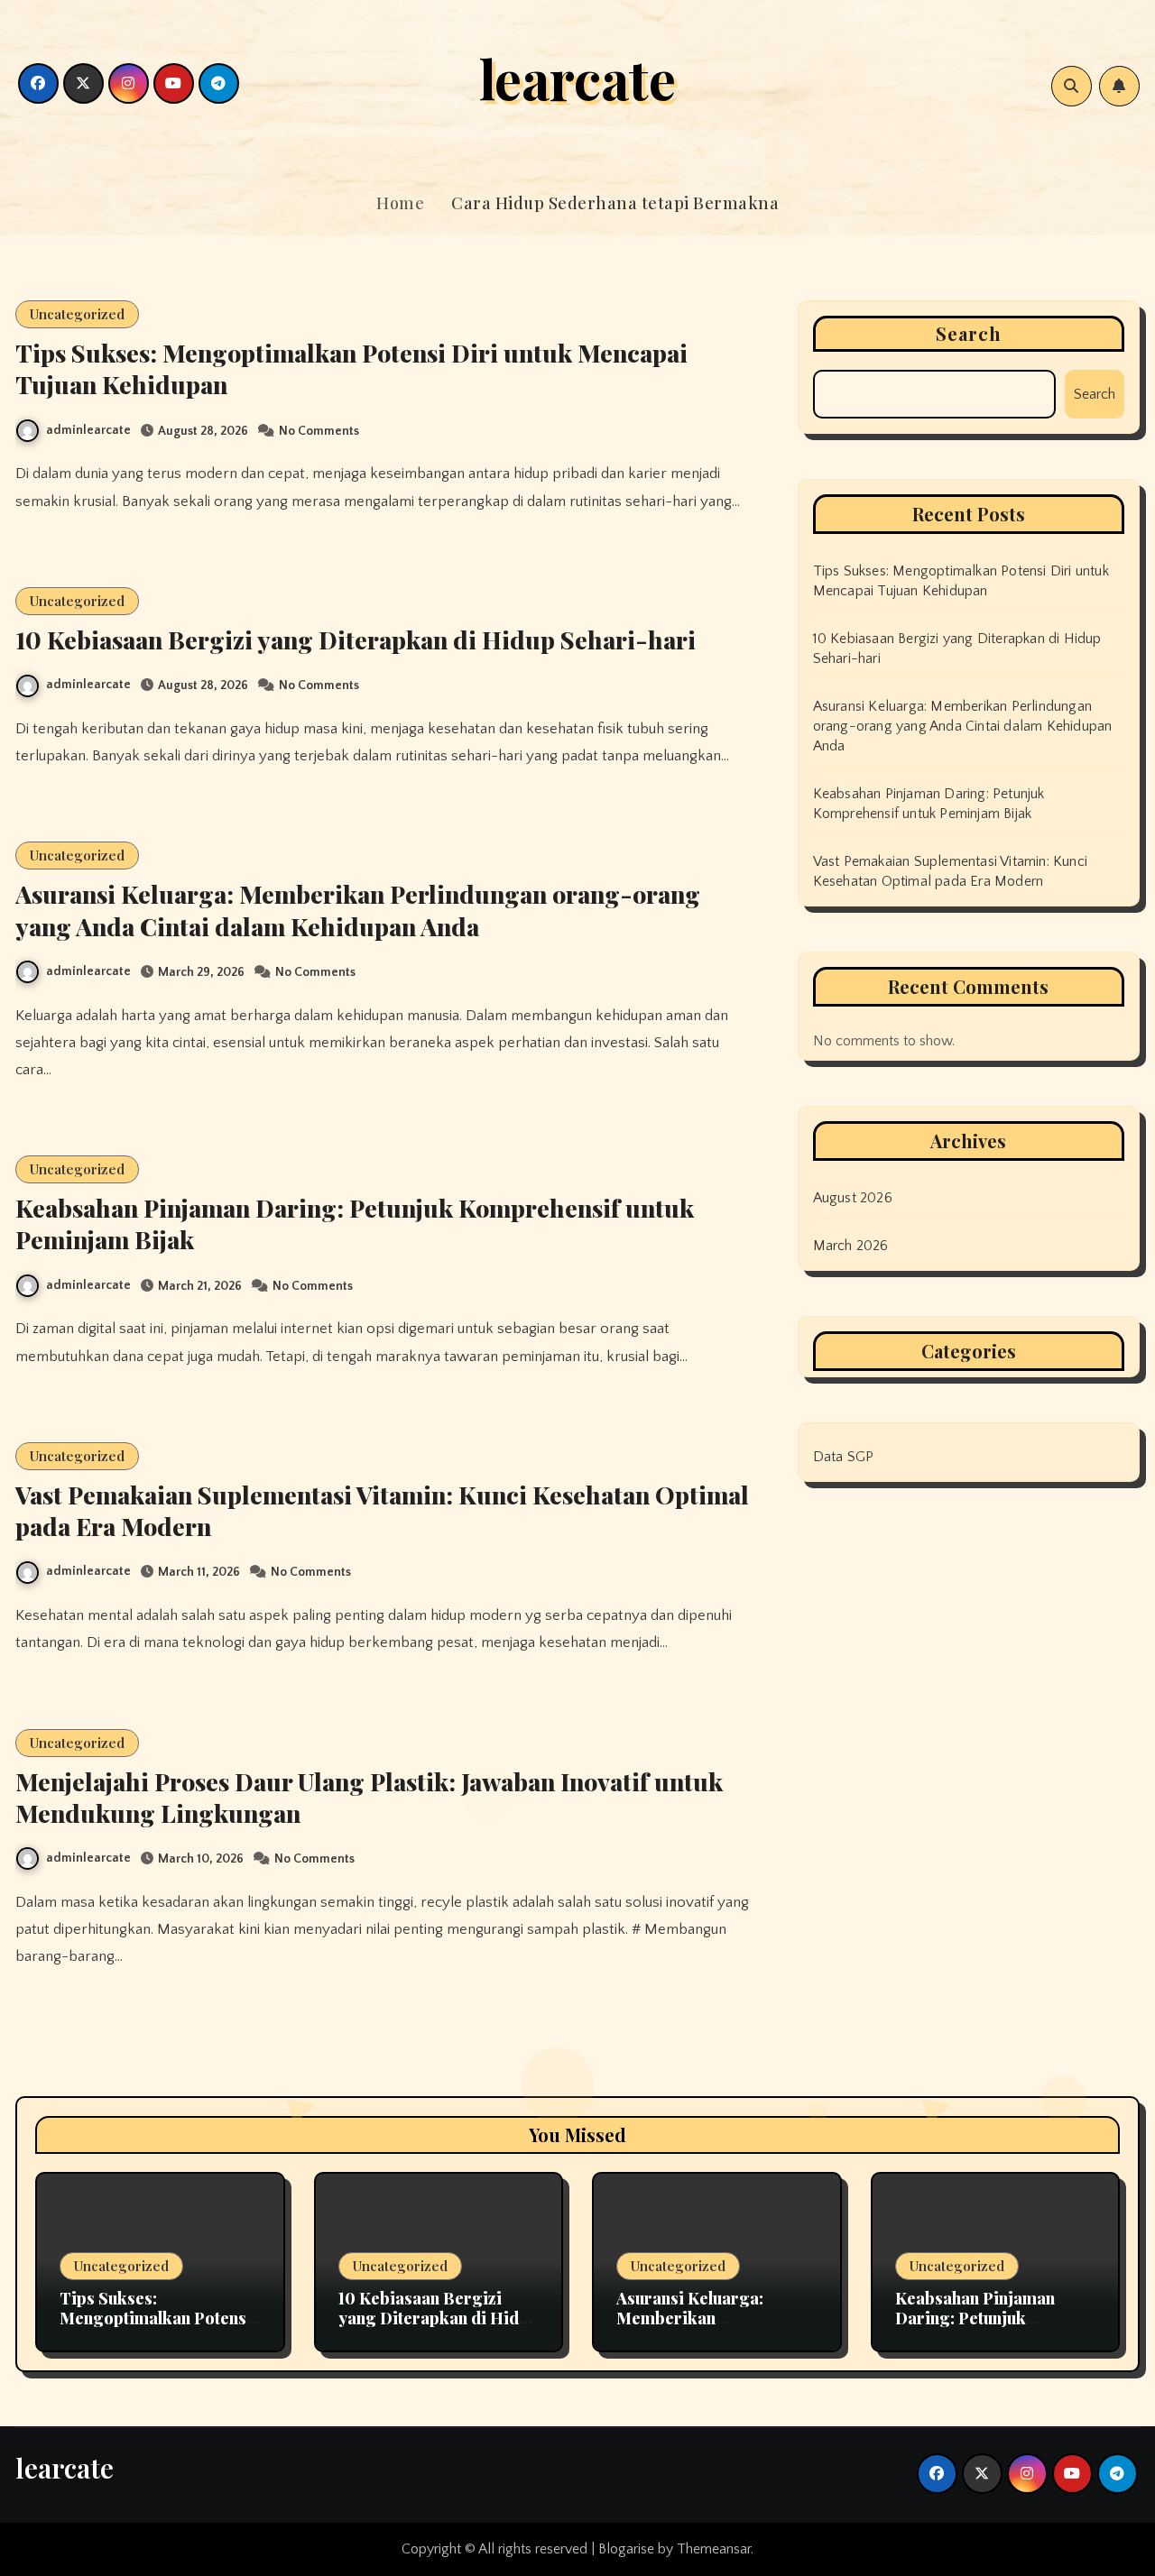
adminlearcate (88, 430)
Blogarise (626, 2549)
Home (400, 203)
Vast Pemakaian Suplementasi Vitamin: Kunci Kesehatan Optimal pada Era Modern (382, 1510)
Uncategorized (77, 314)
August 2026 (853, 1198)
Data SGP (844, 1457)
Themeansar (714, 2549)
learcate (577, 78)
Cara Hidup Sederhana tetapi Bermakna (615, 203)
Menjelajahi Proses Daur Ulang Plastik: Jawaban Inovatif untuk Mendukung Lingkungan (369, 1797)
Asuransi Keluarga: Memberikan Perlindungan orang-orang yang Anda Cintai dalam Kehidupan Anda (358, 910)
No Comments (319, 431)
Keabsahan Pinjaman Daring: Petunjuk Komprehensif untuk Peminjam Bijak (355, 1224)
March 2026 (851, 1246)
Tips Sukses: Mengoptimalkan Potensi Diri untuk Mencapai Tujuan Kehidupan (351, 368)
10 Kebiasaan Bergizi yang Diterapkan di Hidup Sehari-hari (356, 639)
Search (969, 333)
